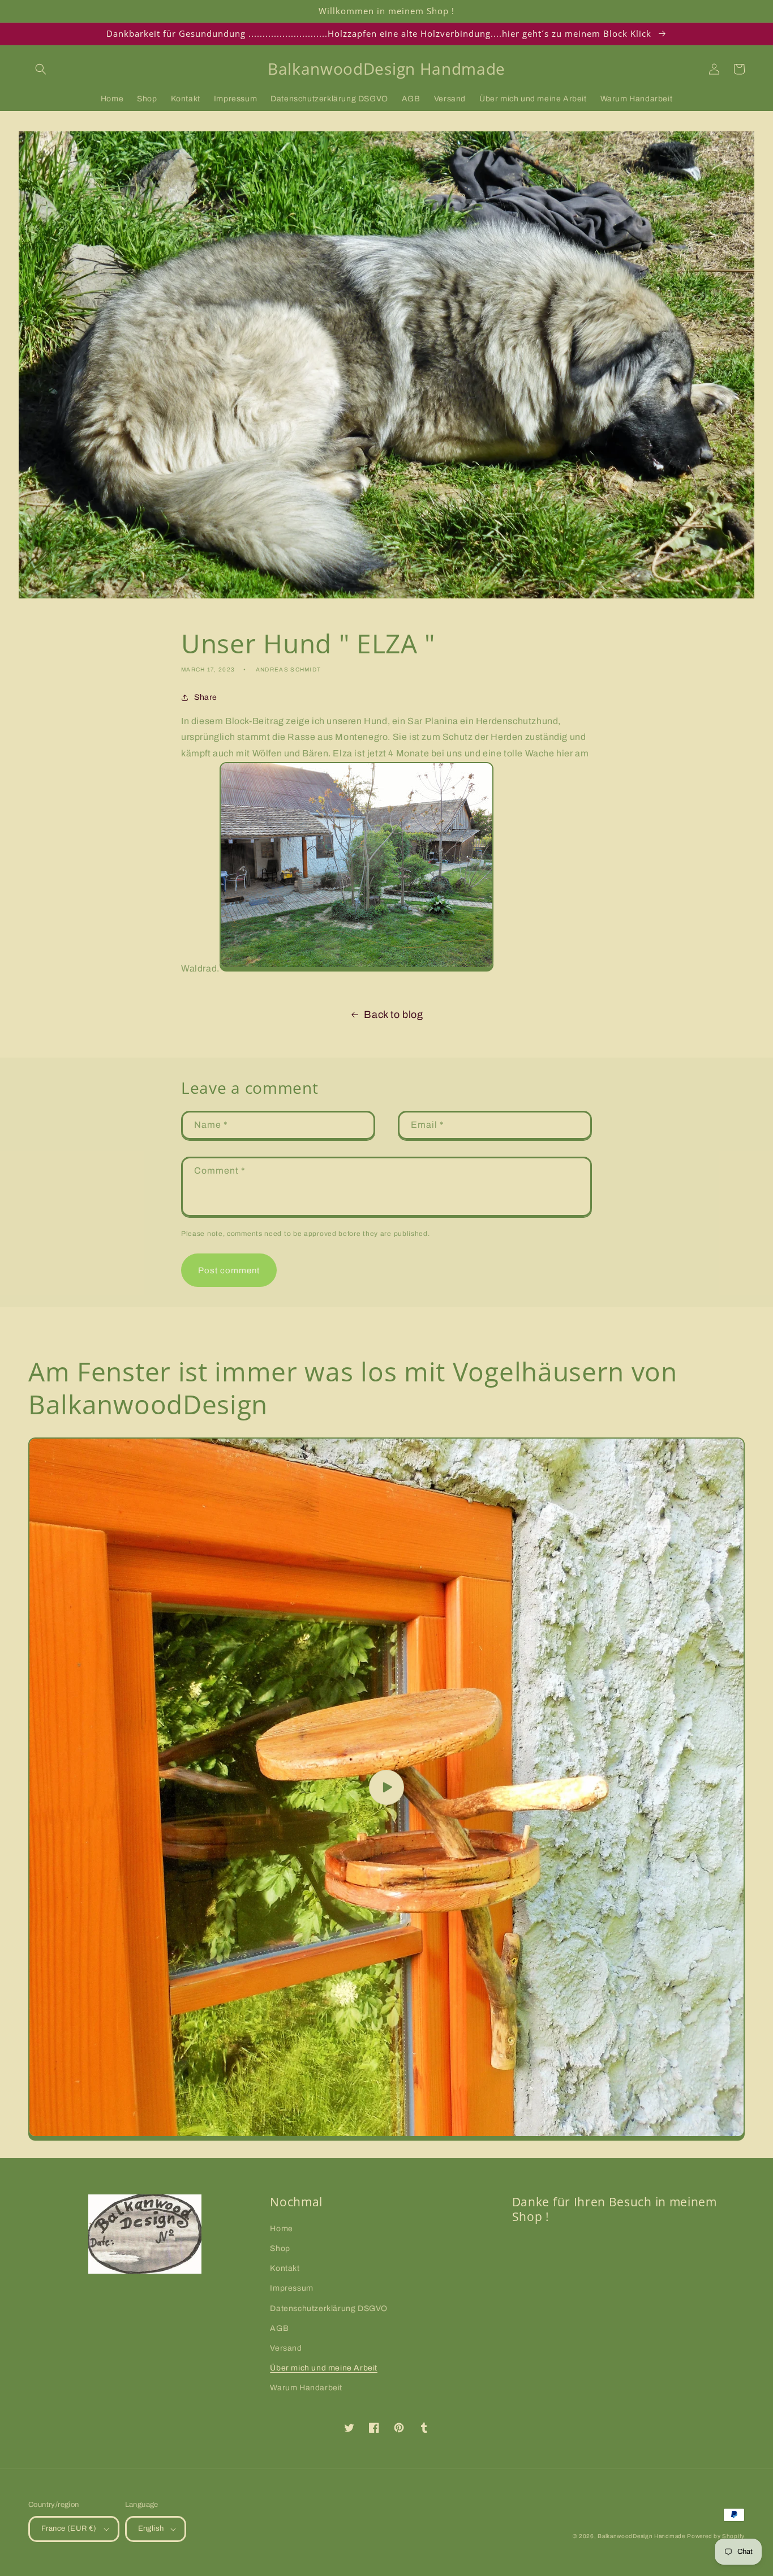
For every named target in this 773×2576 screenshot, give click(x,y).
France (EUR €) (69, 2528)
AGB (279, 2328)
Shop (280, 2248)
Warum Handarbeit (306, 2388)
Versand (286, 2348)
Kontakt (285, 2268)
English (151, 2528)
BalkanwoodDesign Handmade (641, 2536)
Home (281, 2229)
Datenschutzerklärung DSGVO (329, 2308)
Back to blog (393, 1015)
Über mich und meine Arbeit (324, 2368)
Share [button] (206, 697)
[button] (41, 69)
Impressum (291, 2288)
